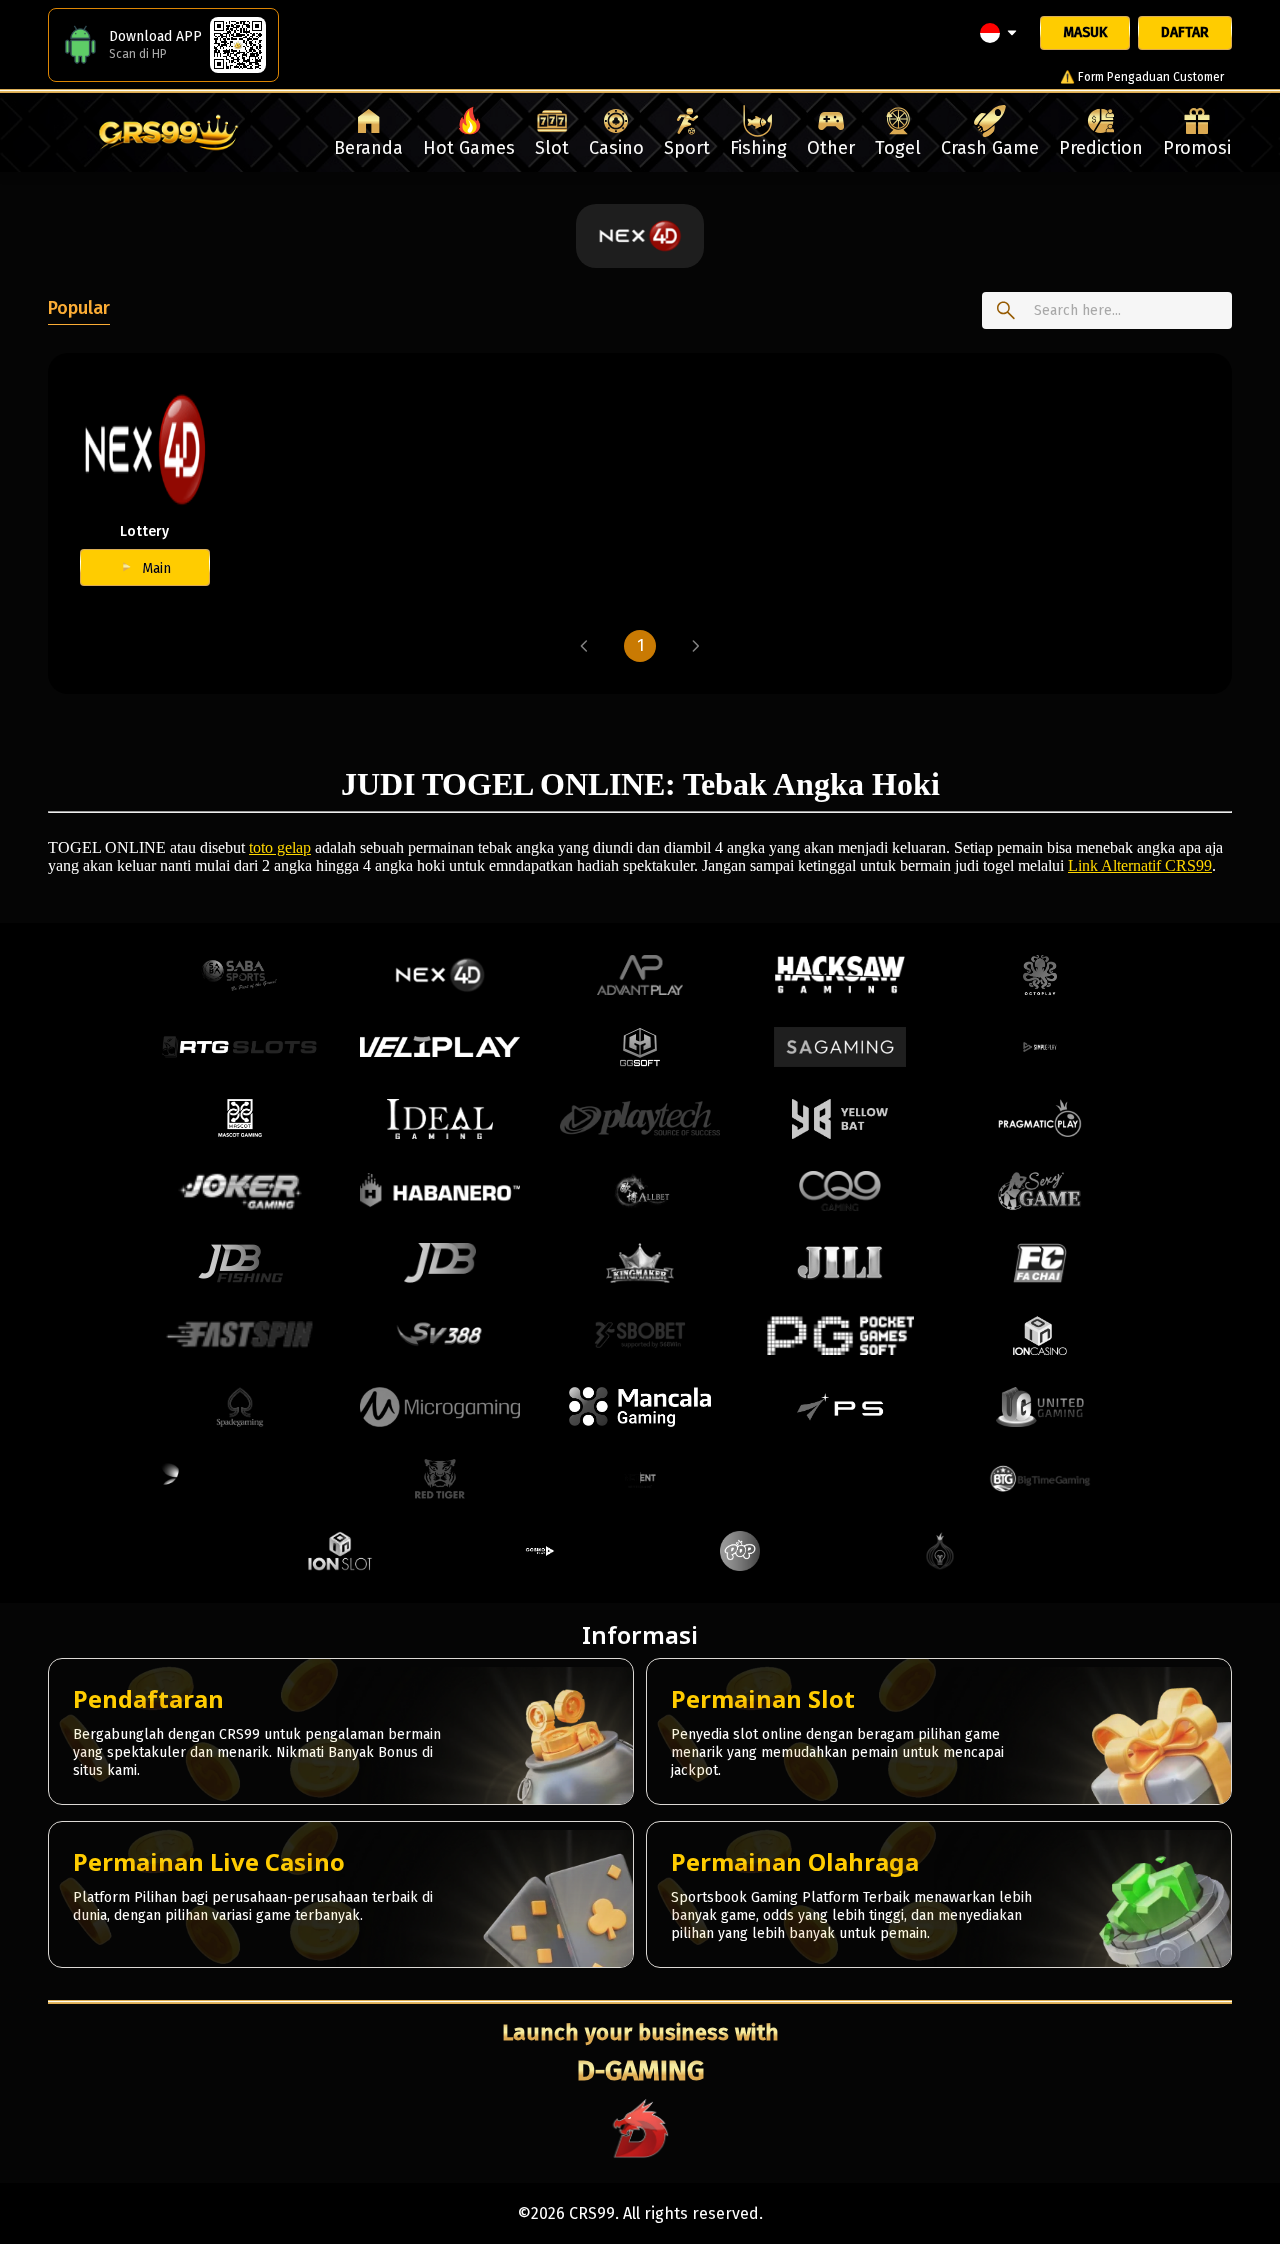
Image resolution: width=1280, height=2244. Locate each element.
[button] (584, 646)
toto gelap (280, 847)
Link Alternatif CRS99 (1140, 865)
